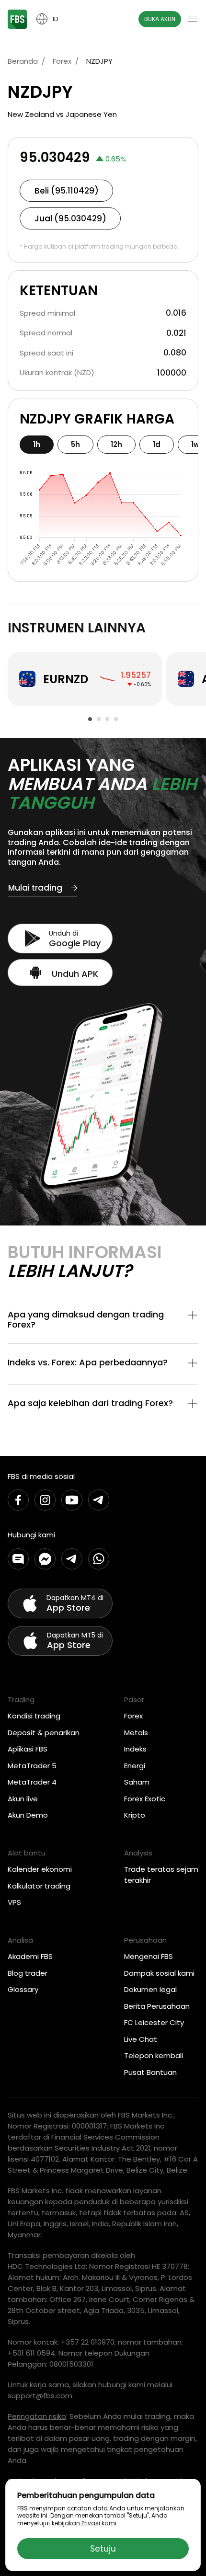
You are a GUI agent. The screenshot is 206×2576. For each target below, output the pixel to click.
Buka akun (160, 19)
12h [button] (116, 444)
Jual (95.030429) (70, 218)
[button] (103, 1320)
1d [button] (157, 444)
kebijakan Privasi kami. (85, 2523)
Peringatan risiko (37, 2416)
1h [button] (37, 444)
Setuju (103, 2549)
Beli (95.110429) (67, 191)
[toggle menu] (193, 19)
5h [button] (75, 444)
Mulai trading (35, 888)
